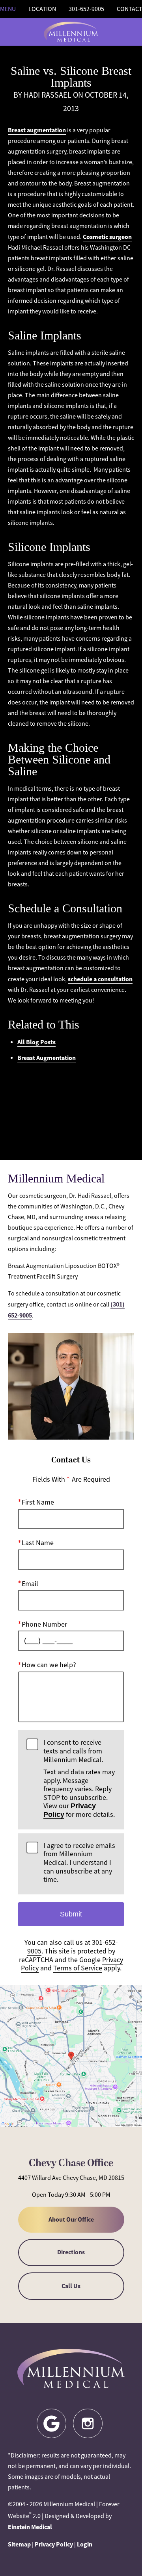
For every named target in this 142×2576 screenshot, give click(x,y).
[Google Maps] (51, 2423)
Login (85, 2544)
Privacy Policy (54, 2544)
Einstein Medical (30, 2527)
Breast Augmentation (47, 1058)
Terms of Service (78, 1968)
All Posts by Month (71, 1101)
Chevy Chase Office (71, 2163)
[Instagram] (88, 2423)
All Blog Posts (36, 1042)
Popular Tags (71, 1086)
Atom (71, 1116)
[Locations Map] (71, 2055)
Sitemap (19, 2544)
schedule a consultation (100, 979)
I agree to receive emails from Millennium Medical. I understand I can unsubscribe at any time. (79, 1863)
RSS (71, 1130)
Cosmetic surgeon (107, 237)
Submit (71, 1914)
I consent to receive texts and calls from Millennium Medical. (79, 1779)
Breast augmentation (37, 130)
